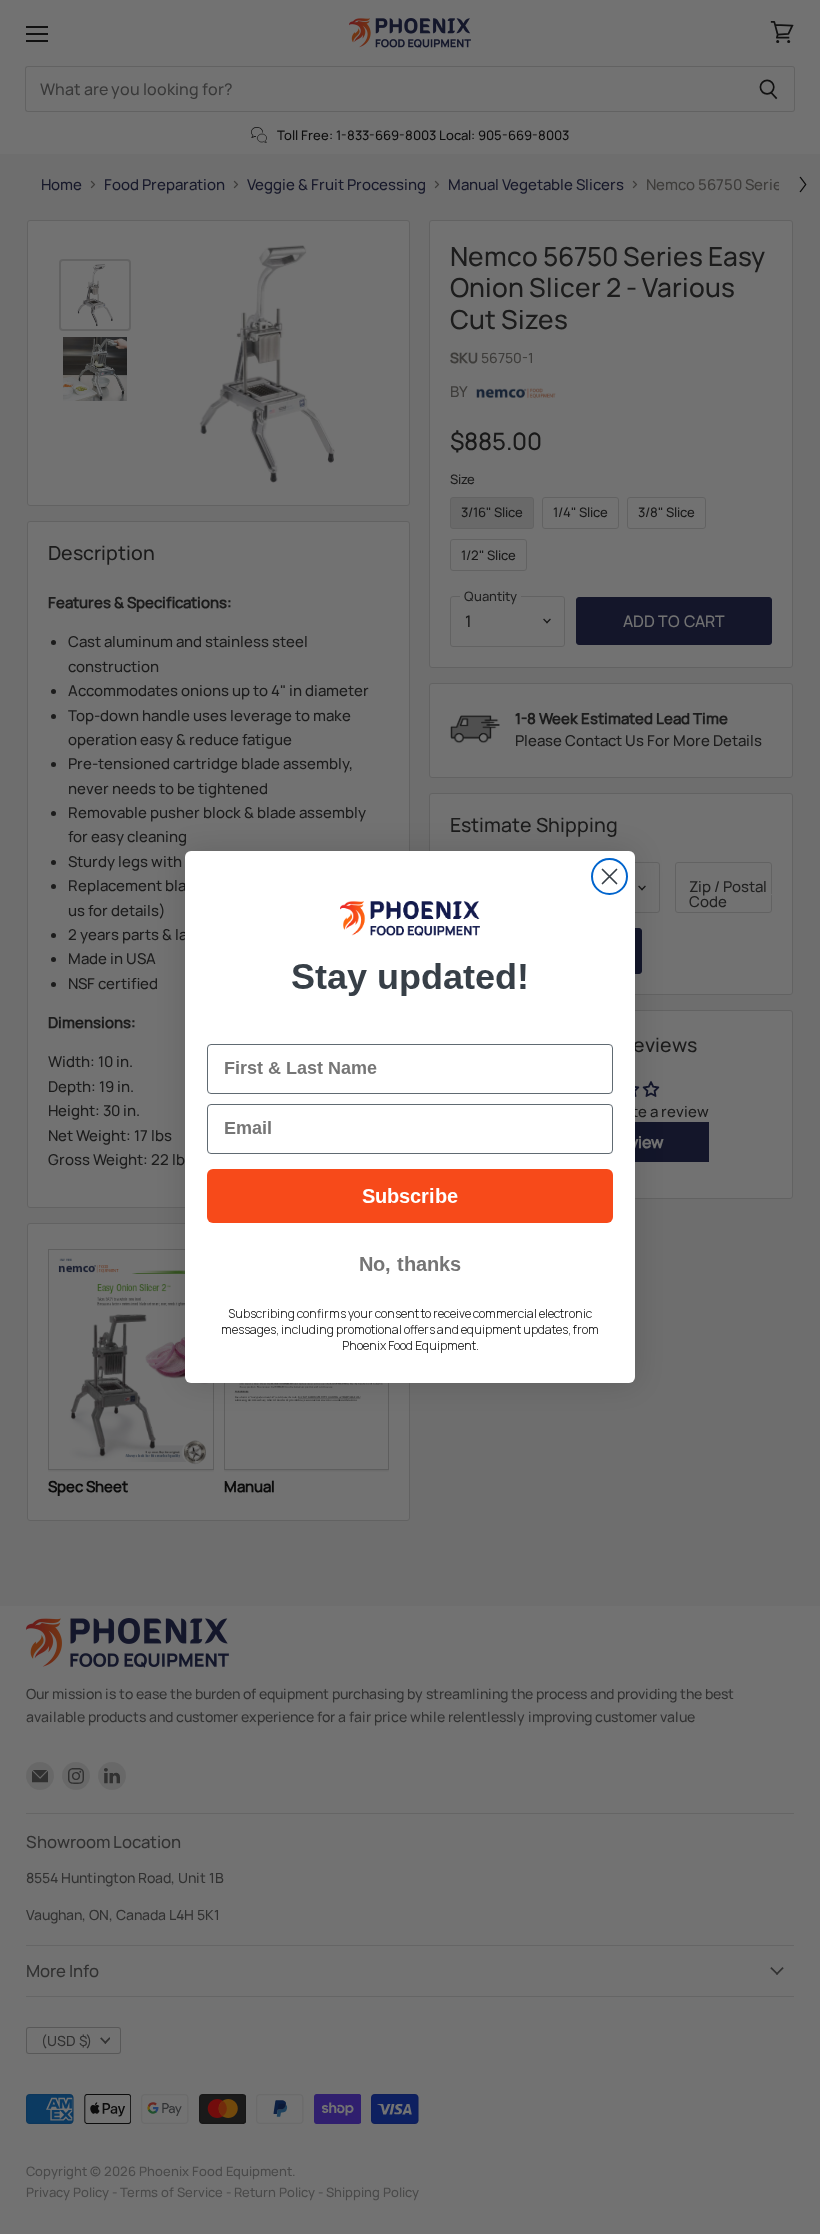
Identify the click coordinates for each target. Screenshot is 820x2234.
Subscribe (410, 1196)
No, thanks (410, 1264)
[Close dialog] (609, 876)
